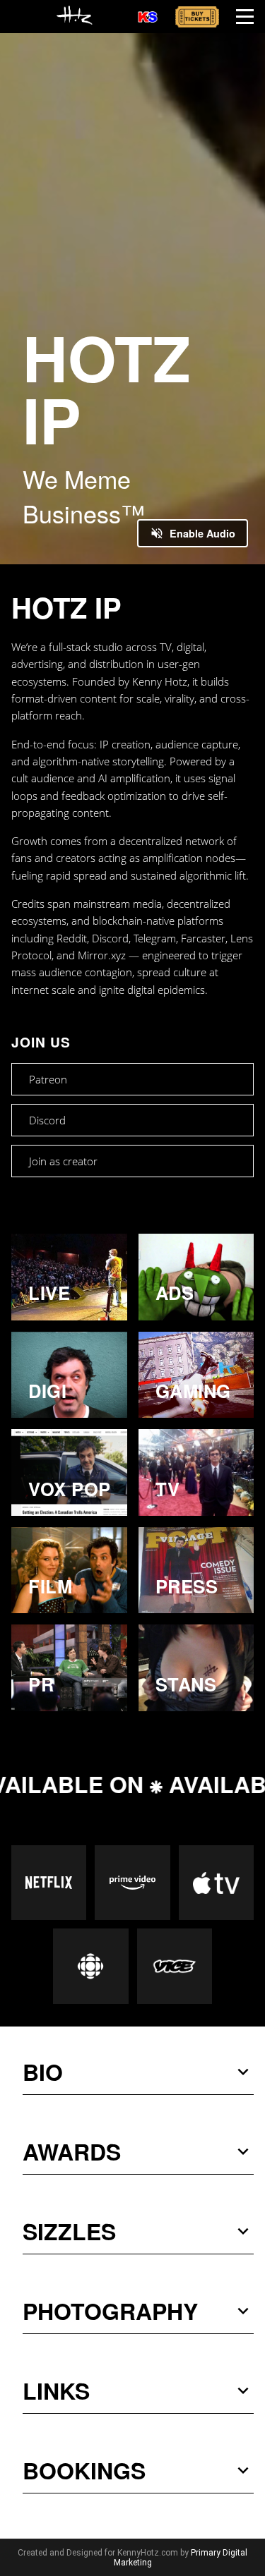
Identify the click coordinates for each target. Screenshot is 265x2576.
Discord (47, 1120)
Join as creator (63, 1161)
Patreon (48, 1079)
